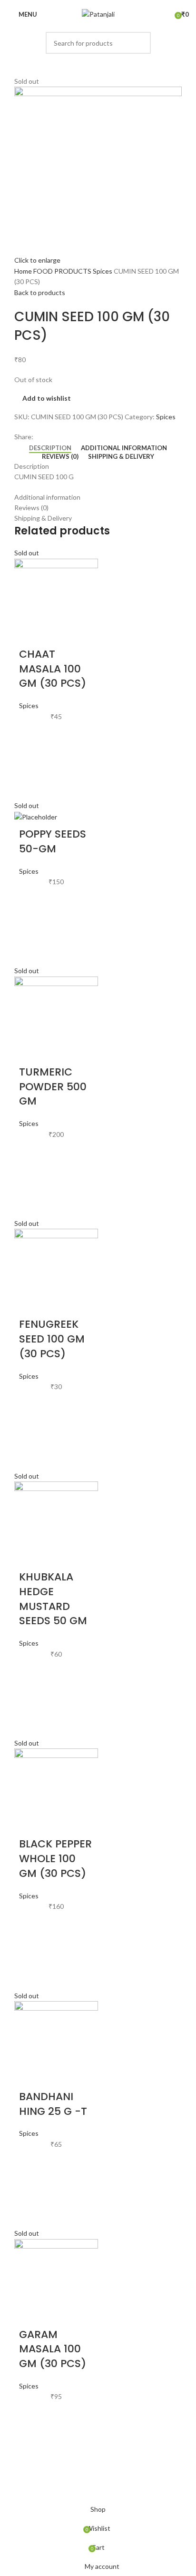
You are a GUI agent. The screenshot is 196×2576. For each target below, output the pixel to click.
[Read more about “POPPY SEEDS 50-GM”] (31, 925)
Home (24, 271)
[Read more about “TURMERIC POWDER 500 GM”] (31, 1178)
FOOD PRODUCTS (63, 271)
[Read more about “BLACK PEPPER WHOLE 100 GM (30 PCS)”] (31, 1950)
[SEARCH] (140, 43)
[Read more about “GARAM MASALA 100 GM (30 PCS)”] (31, 2440)
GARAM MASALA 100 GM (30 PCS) (53, 2349)
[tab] (50, 448)
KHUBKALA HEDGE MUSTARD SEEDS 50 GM (53, 1599)
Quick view (31, 784)
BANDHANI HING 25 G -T (53, 2104)
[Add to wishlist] (31, 736)
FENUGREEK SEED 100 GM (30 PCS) (52, 1339)
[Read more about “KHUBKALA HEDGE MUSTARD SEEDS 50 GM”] (31, 1698)
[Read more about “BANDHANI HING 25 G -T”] (31, 2188)
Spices (103, 271)
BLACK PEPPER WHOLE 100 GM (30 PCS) (55, 1859)
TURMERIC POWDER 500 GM (53, 1087)
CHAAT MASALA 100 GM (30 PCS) (53, 669)
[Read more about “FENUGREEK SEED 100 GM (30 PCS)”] (31, 1431)
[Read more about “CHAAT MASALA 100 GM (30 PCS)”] (31, 760)
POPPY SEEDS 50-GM (53, 841)
